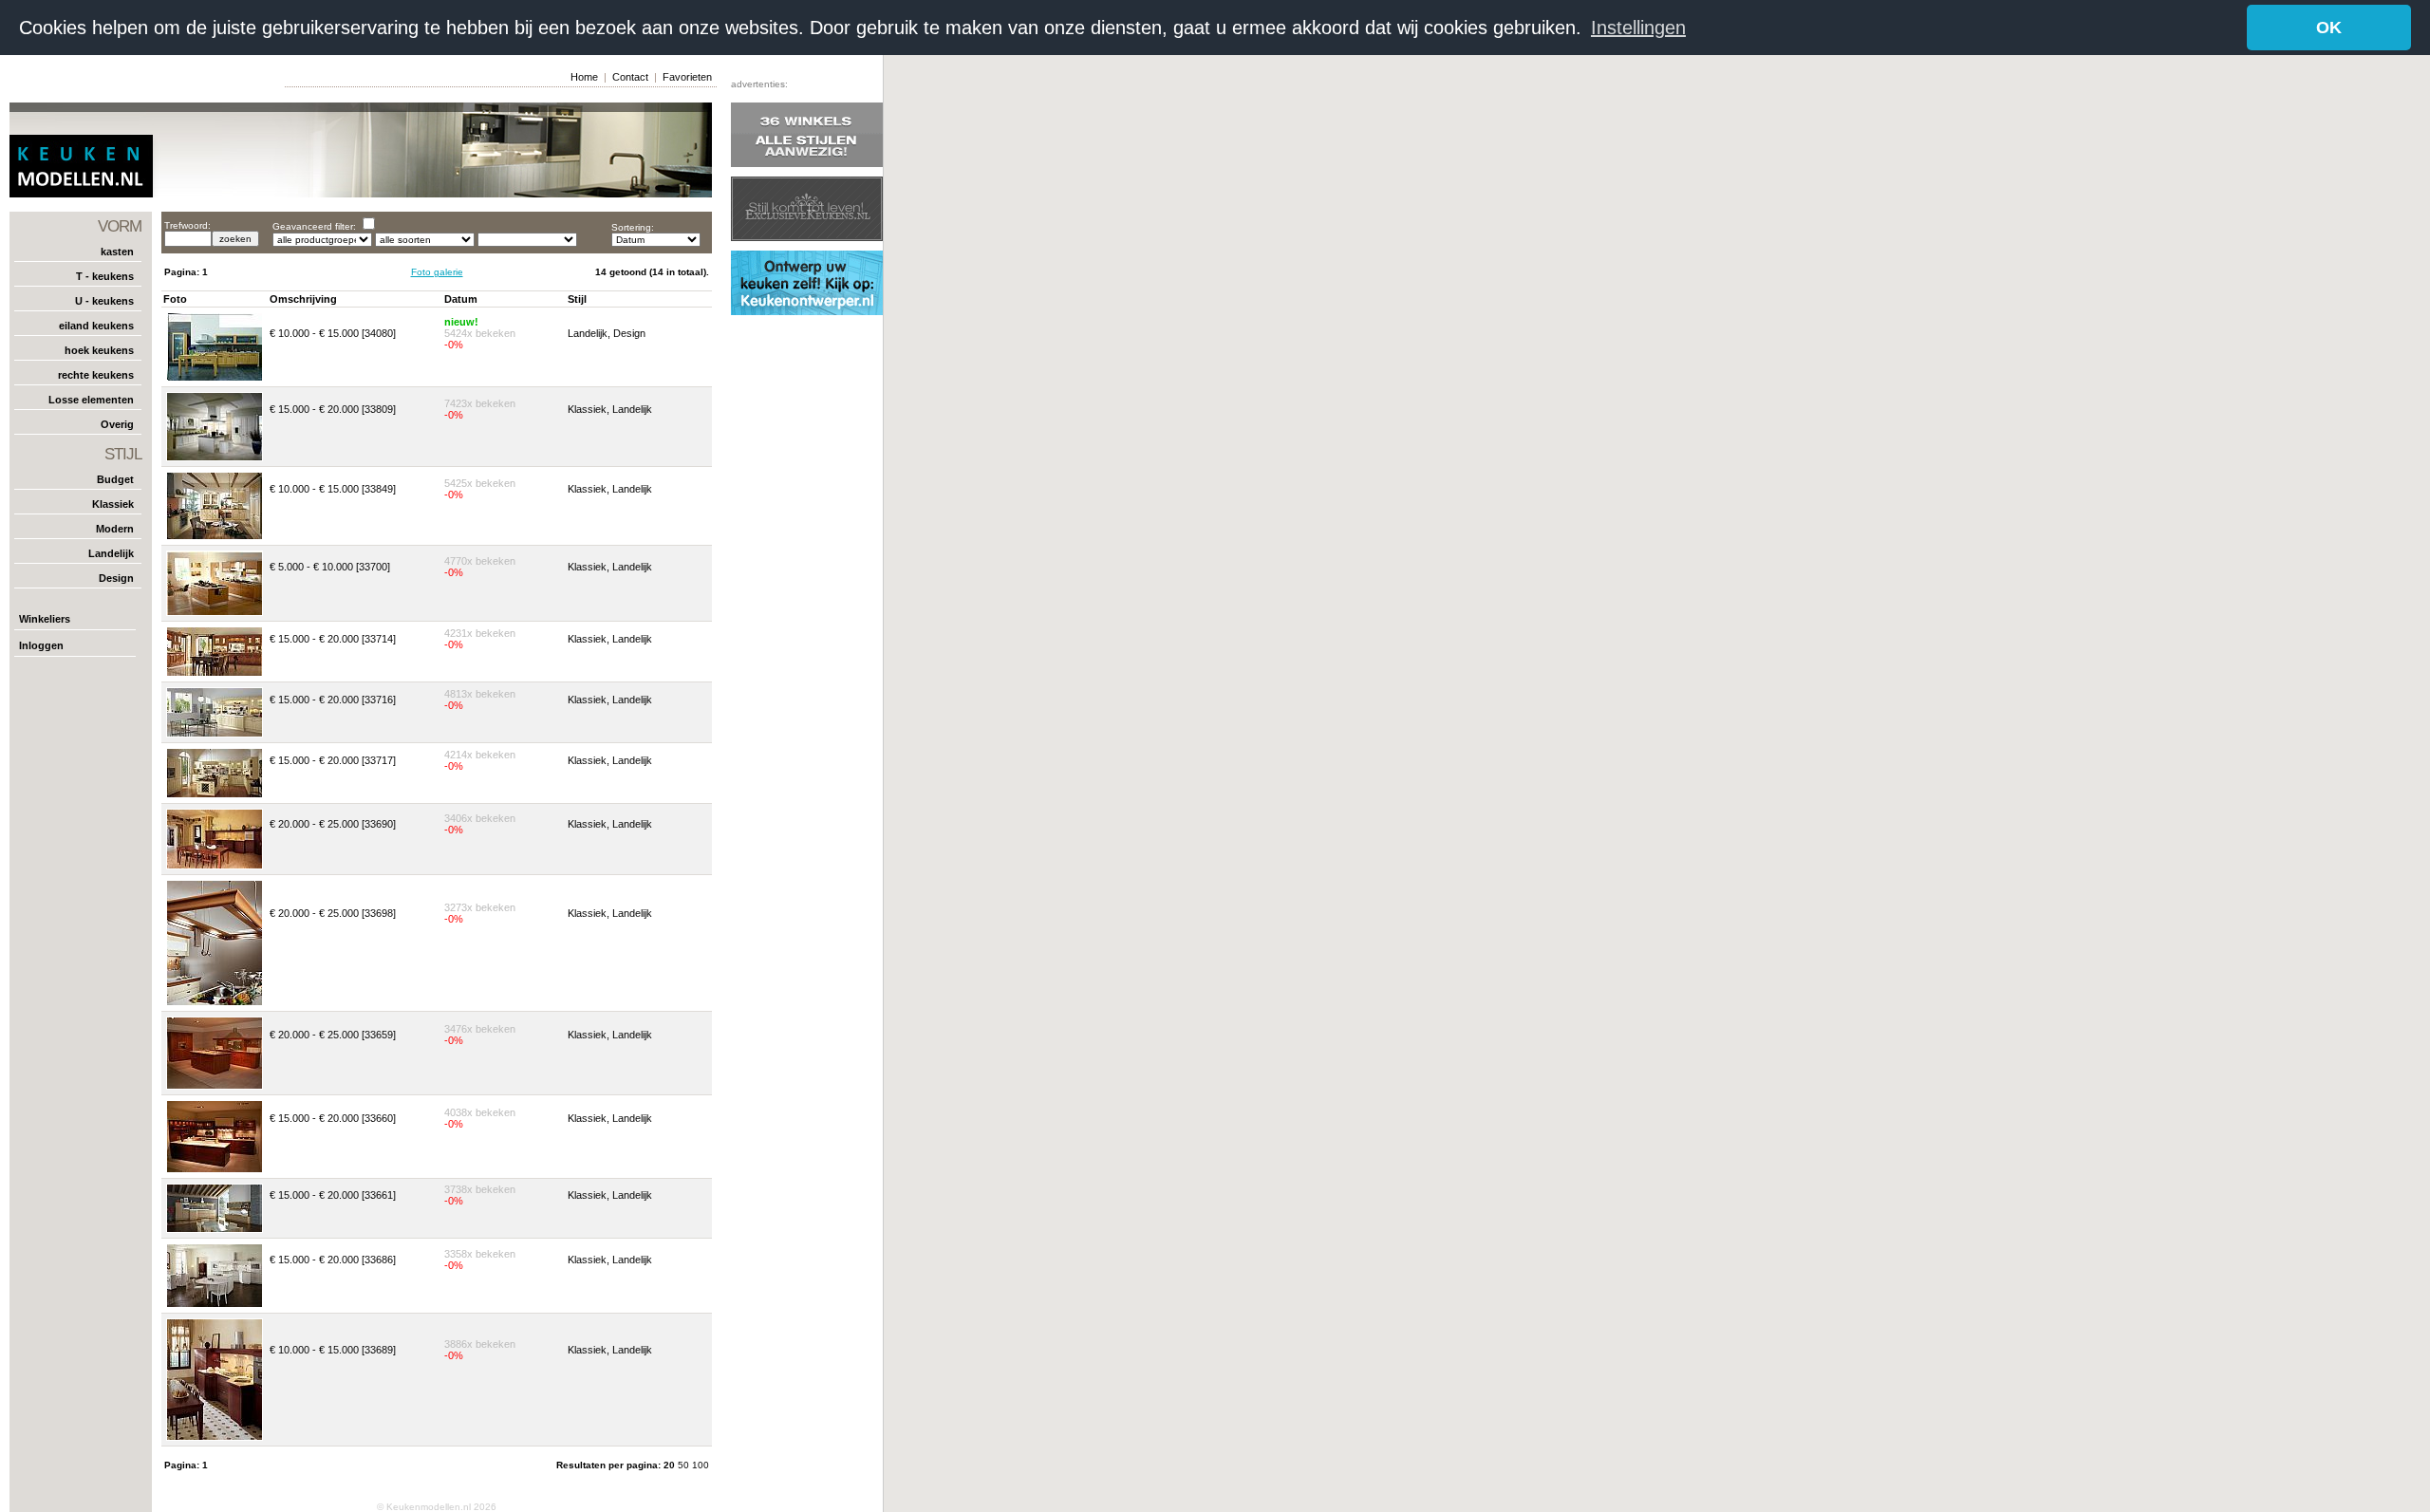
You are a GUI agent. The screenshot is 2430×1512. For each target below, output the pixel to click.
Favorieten (687, 77)
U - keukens (104, 301)
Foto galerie (437, 272)
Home (584, 77)
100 (701, 1465)
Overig (117, 424)
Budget (115, 479)
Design (116, 578)
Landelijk (111, 553)
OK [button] (2329, 28)
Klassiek (113, 504)
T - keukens (105, 276)
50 (685, 1465)
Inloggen (41, 645)
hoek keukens (99, 350)
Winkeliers (45, 619)
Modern (115, 529)
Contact (630, 77)
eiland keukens (96, 326)
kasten (117, 252)
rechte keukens (96, 375)
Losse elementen (91, 400)
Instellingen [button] (1638, 28)
